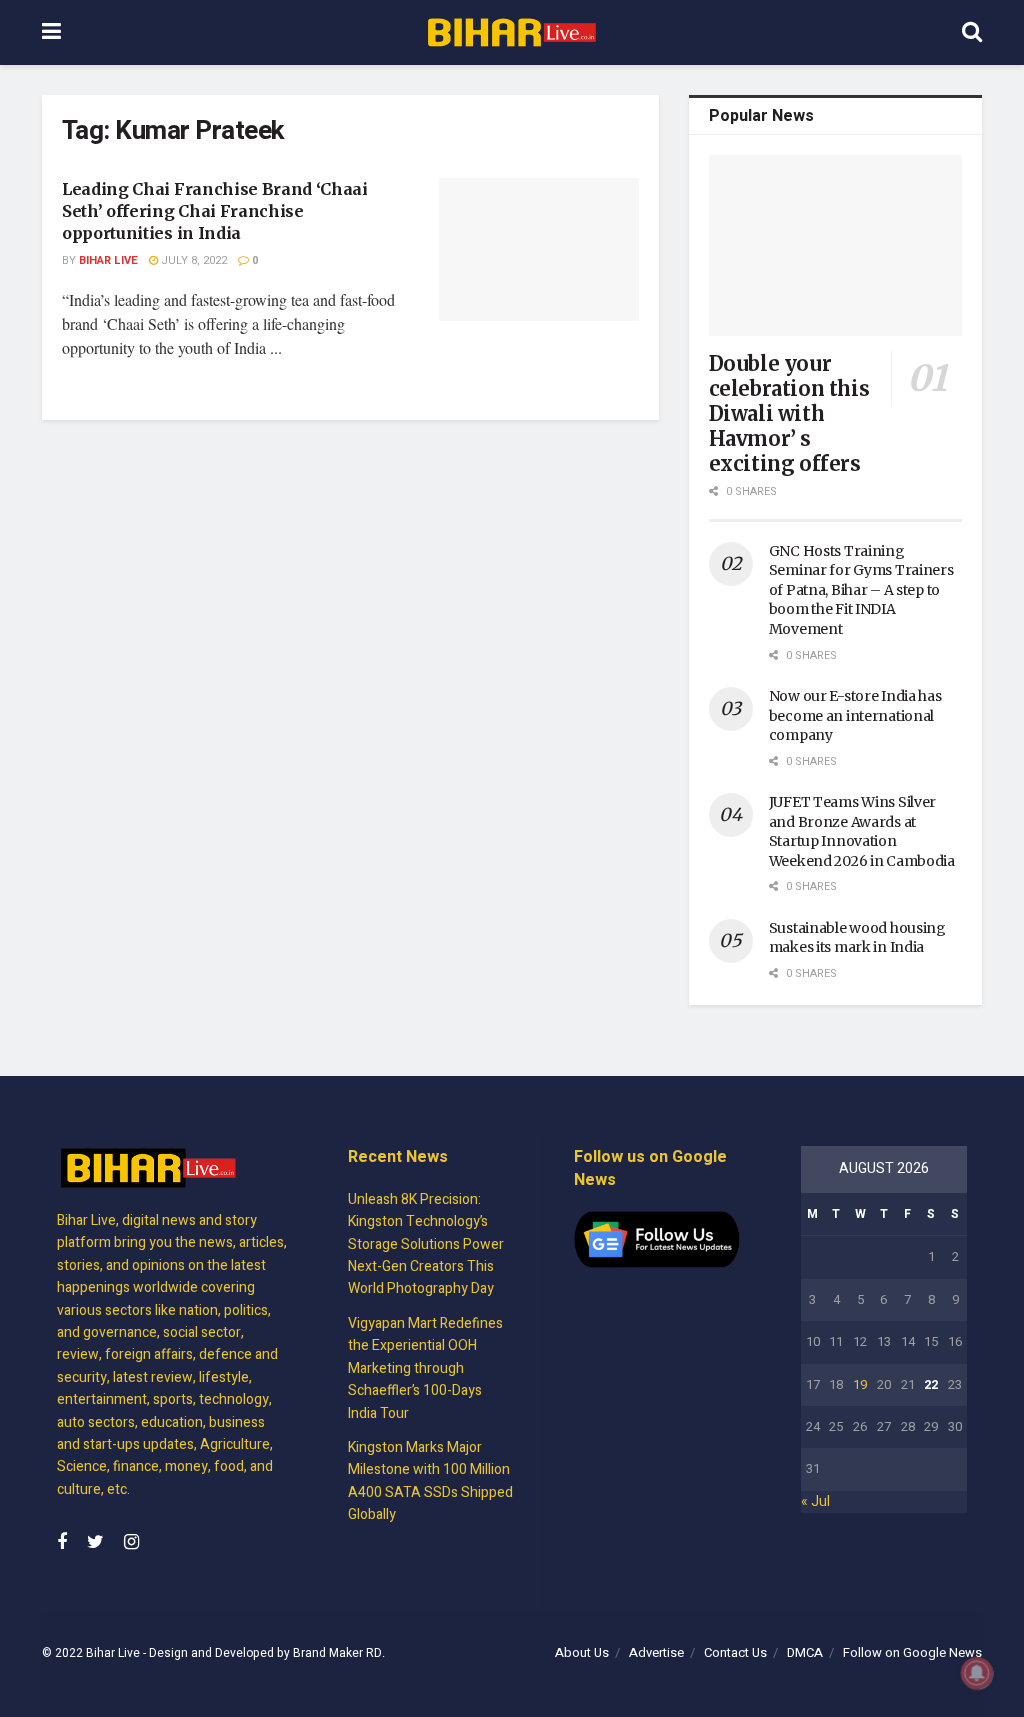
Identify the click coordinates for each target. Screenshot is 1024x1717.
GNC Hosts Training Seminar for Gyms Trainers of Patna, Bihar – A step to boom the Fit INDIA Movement (861, 590)
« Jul (815, 1501)
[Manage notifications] (977, 1673)
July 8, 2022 (192, 260)
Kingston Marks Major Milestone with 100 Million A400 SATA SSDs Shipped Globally (430, 1481)
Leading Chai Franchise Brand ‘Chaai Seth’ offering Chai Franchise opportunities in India (215, 211)
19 (860, 1384)
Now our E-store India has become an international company (855, 715)
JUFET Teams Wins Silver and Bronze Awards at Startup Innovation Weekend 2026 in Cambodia (862, 831)
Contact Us (735, 1652)
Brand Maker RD (337, 1653)
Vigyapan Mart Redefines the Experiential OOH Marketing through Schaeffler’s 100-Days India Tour (425, 1368)
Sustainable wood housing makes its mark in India (857, 938)
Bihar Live (108, 260)
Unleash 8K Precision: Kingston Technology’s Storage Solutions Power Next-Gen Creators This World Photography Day (426, 1244)
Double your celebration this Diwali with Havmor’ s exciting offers (789, 413)
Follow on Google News (912, 1652)
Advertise (656, 1652)
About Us (582, 1652)
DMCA (805, 1652)
